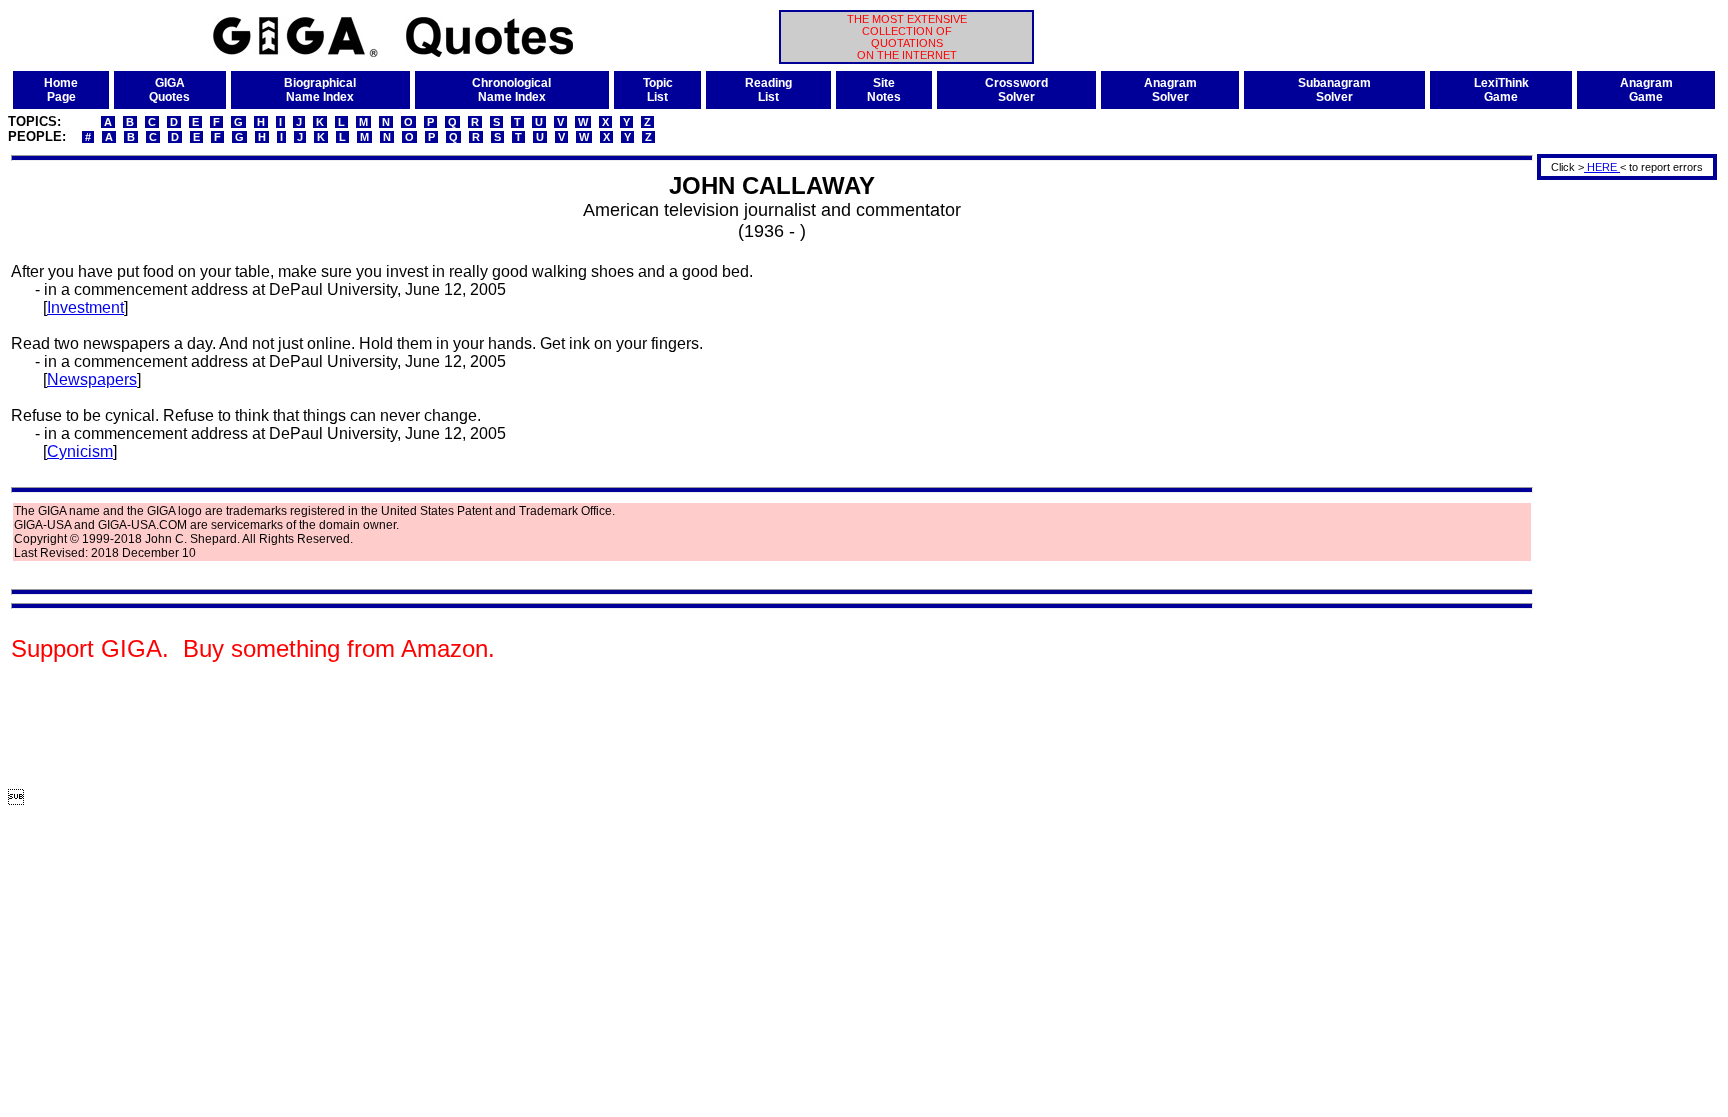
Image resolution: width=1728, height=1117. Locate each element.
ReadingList (768, 90)
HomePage (61, 90)
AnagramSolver (1170, 90)
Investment (85, 307)
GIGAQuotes (169, 90)
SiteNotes (884, 90)
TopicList (658, 90)
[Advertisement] (1620, 483)
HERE (1602, 167)
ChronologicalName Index (511, 90)
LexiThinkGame (1501, 90)
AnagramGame (1646, 90)
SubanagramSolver (1334, 90)
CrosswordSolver (1016, 90)
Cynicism (80, 451)
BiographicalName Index (320, 90)
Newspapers (92, 379)
